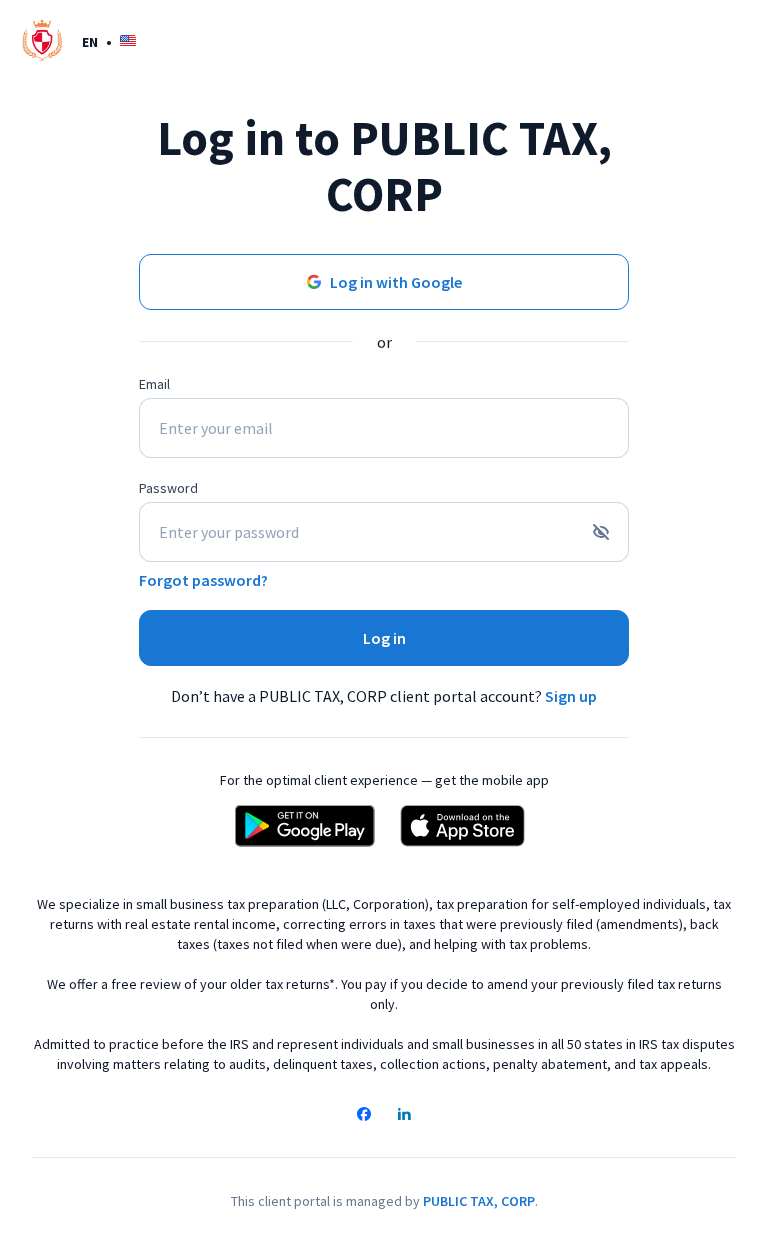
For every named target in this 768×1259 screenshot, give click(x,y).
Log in (384, 638)
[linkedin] (404, 1116)
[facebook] (364, 1116)
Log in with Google (396, 282)
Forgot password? (203, 580)
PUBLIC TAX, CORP (479, 1201)
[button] (109, 41)
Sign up (571, 696)
